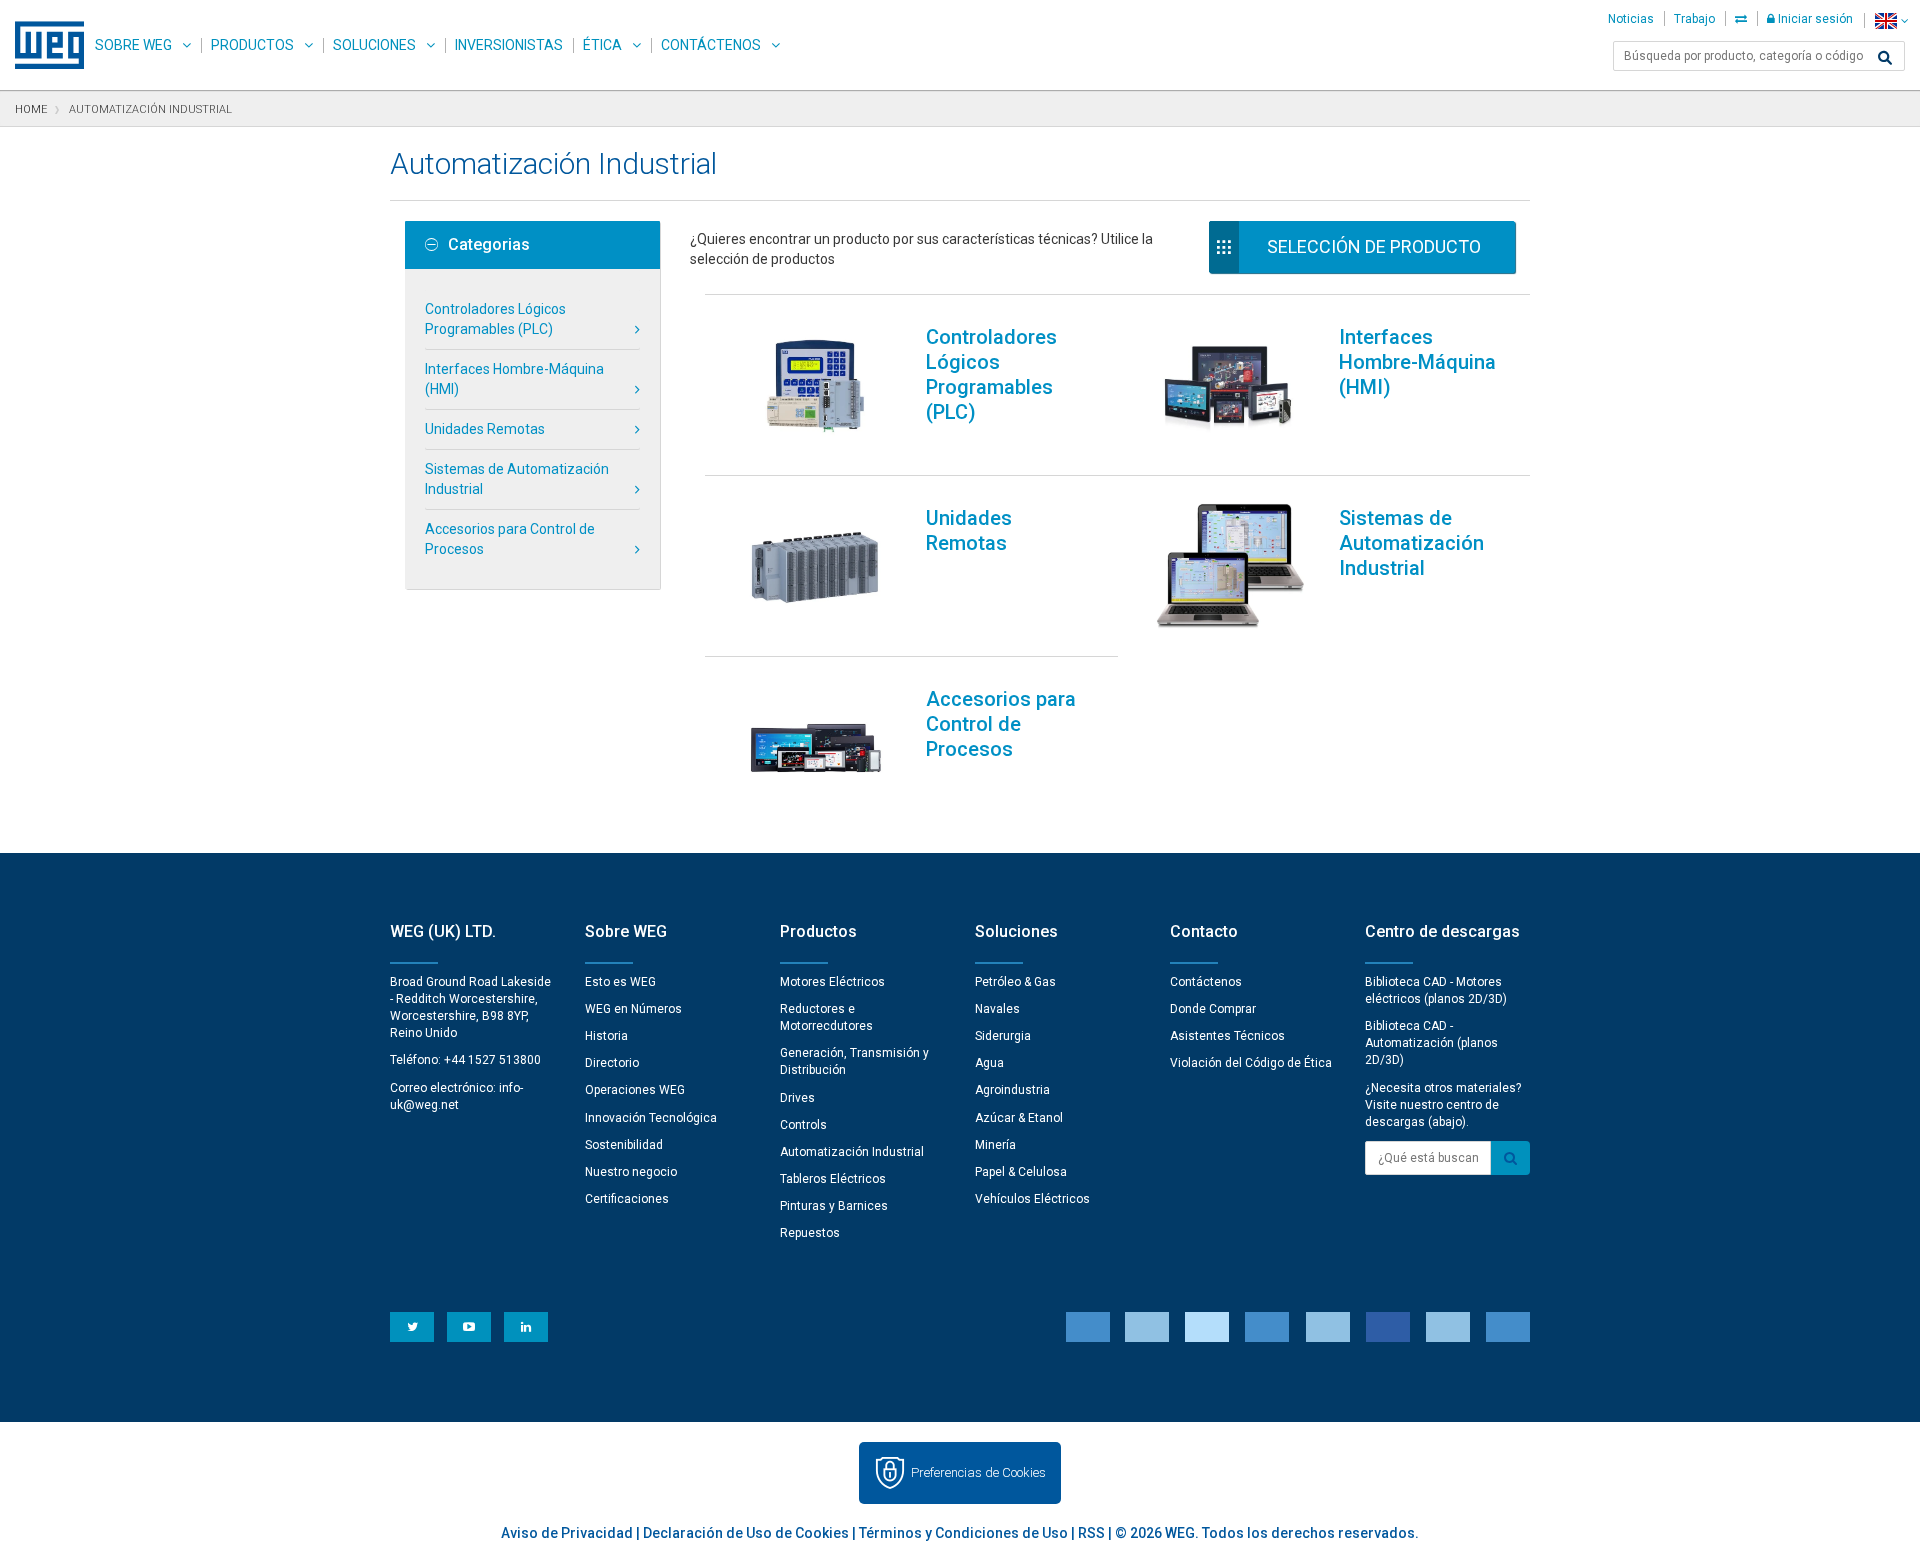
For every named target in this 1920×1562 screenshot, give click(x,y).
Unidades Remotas (485, 429)
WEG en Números (633, 1009)
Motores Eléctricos (832, 982)
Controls (803, 1125)
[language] (1891, 20)
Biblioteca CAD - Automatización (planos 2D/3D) (1431, 1043)
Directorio (612, 1063)
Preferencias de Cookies (978, 1472)
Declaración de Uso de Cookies (746, 1533)
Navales (997, 1009)
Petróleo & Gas (1015, 982)
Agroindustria (1012, 1090)
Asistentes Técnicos (1227, 1036)
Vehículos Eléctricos (1032, 1199)
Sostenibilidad (624, 1145)
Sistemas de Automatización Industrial (517, 479)
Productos (252, 45)
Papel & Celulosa (1021, 1172)
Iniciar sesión (1814, 19)
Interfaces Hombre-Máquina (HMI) (514, 379)
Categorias (489, 245)
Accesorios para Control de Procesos (510, 539)
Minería (995, 1145)
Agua (989, 1063)
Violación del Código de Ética (1251, 1063)
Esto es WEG (620, 982)
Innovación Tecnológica (651, 1118)
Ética (602, 45)
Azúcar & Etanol (1019, 1118)
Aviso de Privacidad (567, 1533)
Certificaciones (627, 1199)
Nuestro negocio (631, 1172)
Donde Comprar (1213, 1009)
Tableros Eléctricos (833, 1179)
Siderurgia (1003, 1036)
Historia (606, 1036)
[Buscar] (1885, 58)
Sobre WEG (133, 45)
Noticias (1631, 19)
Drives (797, 1098)
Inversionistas (509, 45)
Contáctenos (711, 45)
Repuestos (810, 1233)
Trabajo (1694, 19)
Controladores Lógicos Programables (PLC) (495, 319)
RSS (1091, 1533)
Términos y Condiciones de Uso (963, 1533)
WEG (42, 45)
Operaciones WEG (635, 1090)
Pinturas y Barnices (834, 1206)
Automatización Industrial (852, 1152)
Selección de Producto (1374, 246)
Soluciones (374, 45)
